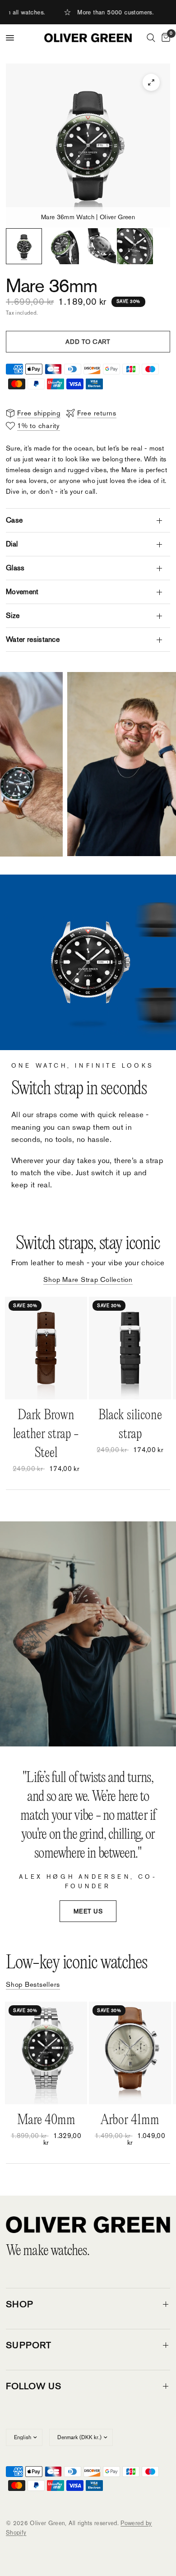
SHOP (20, 2304)
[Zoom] (151, 82)
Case (14, 520)
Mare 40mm (46, 2120)
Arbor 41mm (130, 2120)
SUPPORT (29, 2345)
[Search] (151, 38)
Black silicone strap (130, 1424)
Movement (22, 592)
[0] (164, 38)
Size (13, 616)
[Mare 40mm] (46, 2053)
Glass (15, 568)
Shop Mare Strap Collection (88, 1279)
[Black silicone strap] (130, 1348)
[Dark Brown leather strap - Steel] (46, 1348)
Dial (12, 544)
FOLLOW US (34, 2386)
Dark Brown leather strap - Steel (46, 1434)
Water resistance (33, 639)
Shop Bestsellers (33, 1984)
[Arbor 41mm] (130, 2053)
